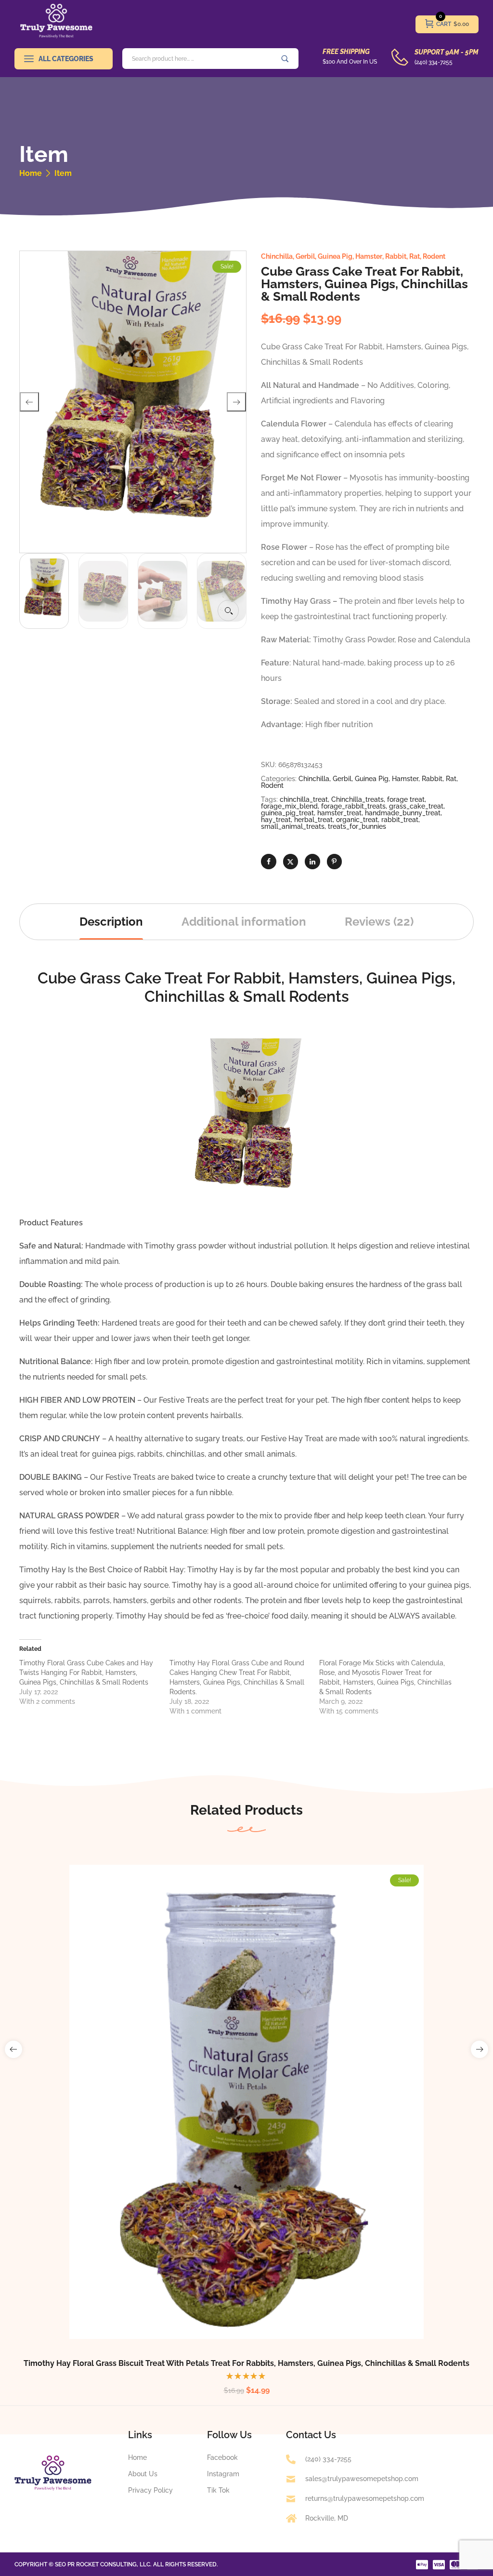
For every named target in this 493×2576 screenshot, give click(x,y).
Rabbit (396, 256)
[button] (228, 611)
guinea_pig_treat (287, 813)
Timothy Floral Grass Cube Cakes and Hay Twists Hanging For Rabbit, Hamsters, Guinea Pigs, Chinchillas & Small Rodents (86, 1673)
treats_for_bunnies (357, 826)
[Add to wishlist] (259, 2120)
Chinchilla (277, 256)
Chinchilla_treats (357, 799)
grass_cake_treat (416, 806)
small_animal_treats (293, 826)
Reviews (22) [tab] (379, 922)
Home (31, 173)
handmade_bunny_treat (403, 813)
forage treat (406, 799)
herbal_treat (313, 820)
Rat (415, 256)
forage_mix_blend (289, 806)
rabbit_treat (400, 820)
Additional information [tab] (244, 922)
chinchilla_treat (304, 799)
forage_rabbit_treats (353, 806)
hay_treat (276, 820)
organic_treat (357, 820)
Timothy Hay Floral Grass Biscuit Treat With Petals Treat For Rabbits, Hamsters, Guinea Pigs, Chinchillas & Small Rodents (246, 2363)
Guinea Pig (335, 256)
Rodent (434, 256)
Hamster (369, 256)
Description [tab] (111, 922)
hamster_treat (339, 813)
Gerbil (305, 256)
